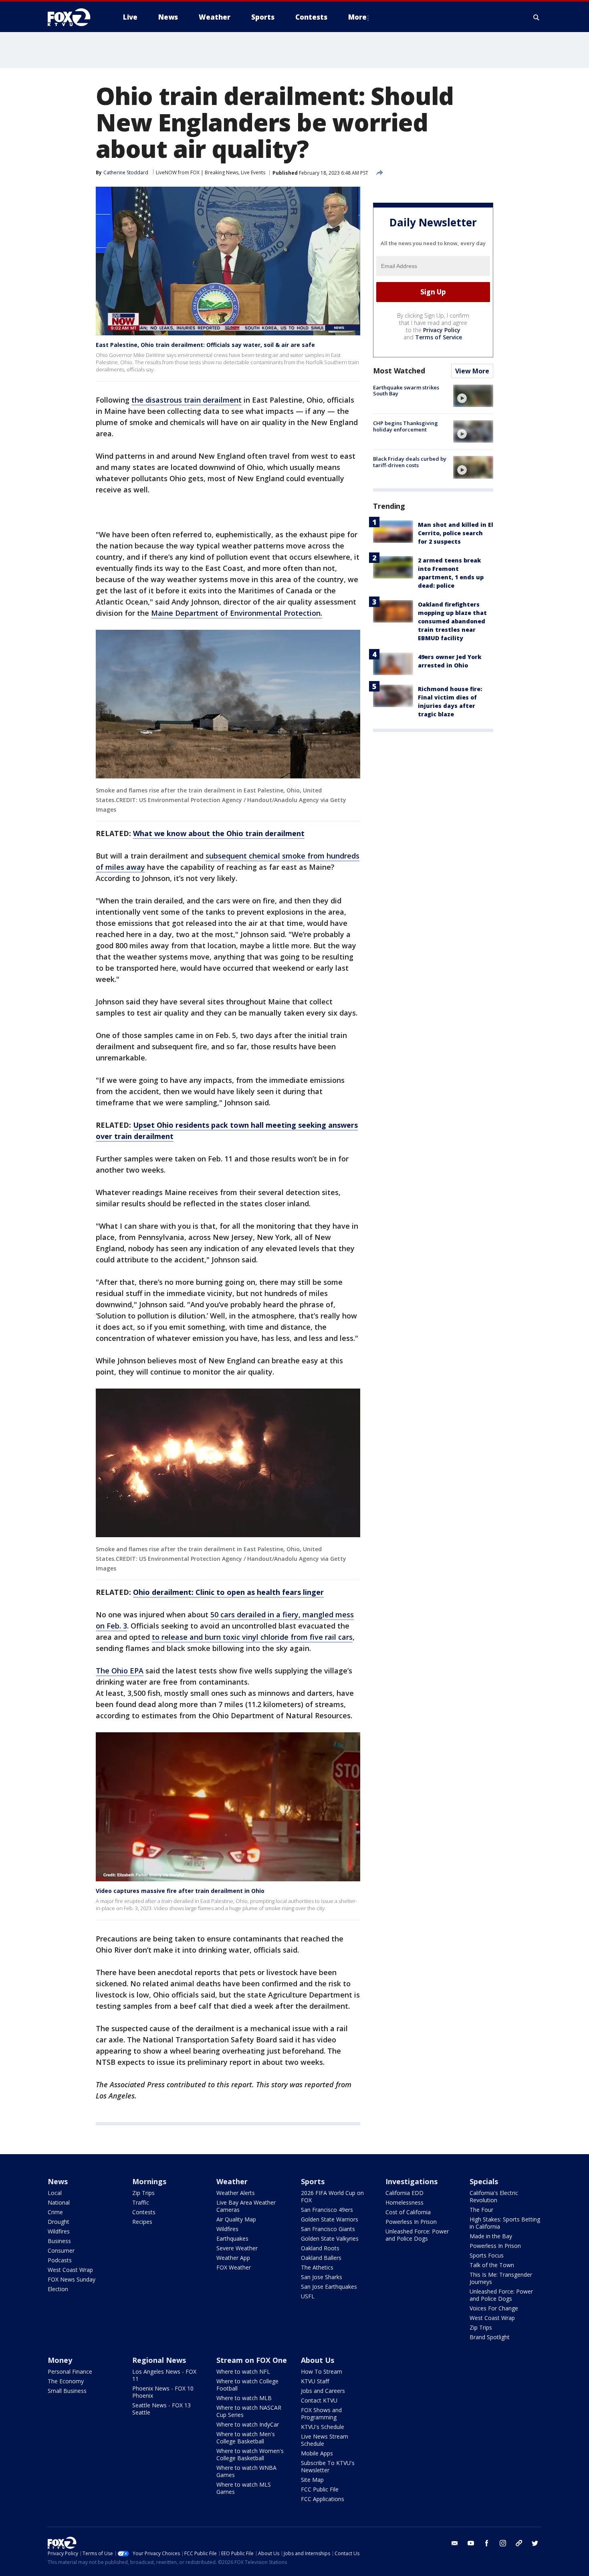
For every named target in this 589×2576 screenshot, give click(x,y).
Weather (232, 2181)
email (455, 2543)
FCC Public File (320, 2489)
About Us (318, 2360)
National (59, 2202)
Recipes (142, 2222)
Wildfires (59, 2231)
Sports (313, 2181)
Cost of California (408, 2212)
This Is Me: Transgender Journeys (501, 2278)
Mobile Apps (317, 2453)
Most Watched (399, 371)
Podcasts (60, 2260)
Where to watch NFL (243, 2371)
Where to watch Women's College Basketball (250, 2454)
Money (60, 2360)
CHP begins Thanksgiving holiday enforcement (405, 426)
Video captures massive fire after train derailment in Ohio (180, 1891)
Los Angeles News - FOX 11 (164, 2375)
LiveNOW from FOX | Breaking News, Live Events (211, 172)
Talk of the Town (492, 2265)
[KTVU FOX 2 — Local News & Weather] (74, 17)
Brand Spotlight (490, 2337)
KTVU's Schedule (323, 2427)
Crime (55, 2212)
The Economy (66, 2381)
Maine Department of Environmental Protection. (237, 613)
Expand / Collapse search (537, 17)
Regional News (159, 2360)
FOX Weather (234, 2267)
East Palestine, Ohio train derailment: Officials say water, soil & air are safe (205, 345)
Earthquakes (232, 2238)
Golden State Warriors (330, 2219)
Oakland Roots (320, 2248)
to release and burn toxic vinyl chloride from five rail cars (252, 1637)
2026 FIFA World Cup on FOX (332, 2196)
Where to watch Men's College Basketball (246, 2438)
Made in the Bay (491, 2236)
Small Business (67, 2391)
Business (59, 2241)
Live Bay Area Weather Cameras (246, 2206)
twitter (535, 2543)
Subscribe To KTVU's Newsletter (328, 2466)
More (357, 17)
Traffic (141, 2202)
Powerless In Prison (411, 2222)
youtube (471, 2543)
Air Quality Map (236, 2219)
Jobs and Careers (323, 2391)
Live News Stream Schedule (325, 2440)
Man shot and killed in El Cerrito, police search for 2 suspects (456, 533)
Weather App (233, 2258)
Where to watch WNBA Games (246, 2471)
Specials (484, 2181)
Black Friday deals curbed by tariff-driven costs (410, 462)
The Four (481, 2210)
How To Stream (322, 2371)
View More (472, 371)
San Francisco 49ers (327, 2210)
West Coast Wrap (70, 2270)
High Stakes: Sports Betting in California (505, 2223)
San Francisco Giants (328, 2229)
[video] (473, 396)
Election (58, 2289)
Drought (58, 2222)
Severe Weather (237, 2248)
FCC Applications (323, 2499)
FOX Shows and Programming (321, 2414)
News (58, 2181)
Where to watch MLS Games (244, 2488)
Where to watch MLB (244, 2398)
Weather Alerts (236, 2193)
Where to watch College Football (247, 2385)
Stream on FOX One (252, 2360)
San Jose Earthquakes (329, 2287)
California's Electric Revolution (494, 2196)
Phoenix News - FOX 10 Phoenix (163, 2392)
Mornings (149, 2181)
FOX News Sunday (72, 2279)
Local (55, 2193)
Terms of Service (439, 337)
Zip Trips (143, 2193)
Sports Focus (487, 2255)
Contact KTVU (319, 2400)
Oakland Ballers (321, 2258)
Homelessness (404, 2202)
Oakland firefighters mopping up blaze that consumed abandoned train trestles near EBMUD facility (452, 621)
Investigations (411, 2181)
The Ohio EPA (120, 1671)
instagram (503, 2543)
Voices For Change (494, 2308)
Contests (144, 2212)
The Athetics (317, 2267)
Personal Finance (70, 2371)
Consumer (61, 2250)
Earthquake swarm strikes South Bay (406, 391)
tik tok (519, 2543)
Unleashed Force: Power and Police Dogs (417, 2235)
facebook (487, 2543)
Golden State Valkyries (330, 2238)
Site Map (312, 2480)
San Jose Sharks (322, 2277)
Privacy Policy (442, 330)
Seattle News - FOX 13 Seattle (161, 2409)
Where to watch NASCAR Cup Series (249, 2411)
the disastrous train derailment (187, 400)
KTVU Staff (315, 2381)
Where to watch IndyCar (248, 2424)
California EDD (404, 2193)
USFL (308, 2296)
